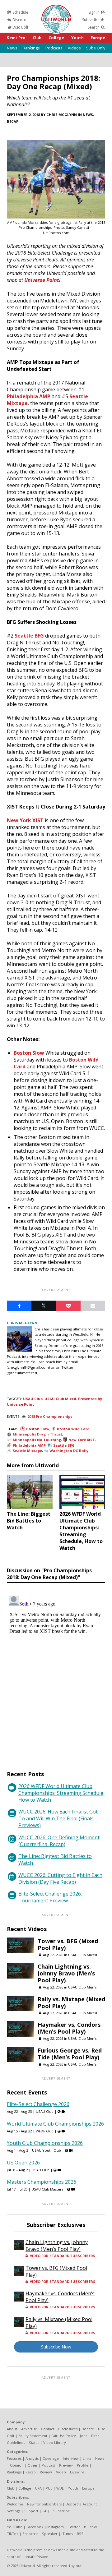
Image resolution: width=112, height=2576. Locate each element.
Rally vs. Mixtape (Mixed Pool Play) (71, 2002)
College (56, 38)
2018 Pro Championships (50, 1416)
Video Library (55, 2442)
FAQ (46, 2511)
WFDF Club (45, 2131)
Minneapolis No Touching (37, 1440)
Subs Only (96, 48)
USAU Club (33, 1399)
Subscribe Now (56, 2347)
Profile (83, 2465)
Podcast (48, 2465)
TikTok (13, 2534)
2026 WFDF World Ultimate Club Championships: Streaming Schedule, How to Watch (61, 1793)
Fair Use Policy (64, 2436)
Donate (88, 2429)
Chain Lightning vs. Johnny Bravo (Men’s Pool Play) (66, 1973)
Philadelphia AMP (29, 396)
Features (14, 2458)
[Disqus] (56, 1671)
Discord (19, 20)
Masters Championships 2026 (42, 2182)
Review (46, 2472)
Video (61, 2472)
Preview (66, 2465)
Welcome (15, 2504)
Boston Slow (29, 1053)
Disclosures (68, 2429)
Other (33, 2465)
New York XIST (25, 820)
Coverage (51, 2458)
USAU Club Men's (82, 1987)
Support (31, 2511)
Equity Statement (33, 2436)
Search (94, 27)
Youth (77, 38)
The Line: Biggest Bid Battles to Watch (55, 1859)
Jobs (84, 2436)
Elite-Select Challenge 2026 (38, 2104)
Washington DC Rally (69, 1451)
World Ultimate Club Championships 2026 (55, 2124)
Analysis (32, 2458)
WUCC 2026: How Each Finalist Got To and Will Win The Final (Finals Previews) (58, 1818)
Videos (74, 48)
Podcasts (54, 48)
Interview (71, 2458)
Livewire (77, 2472)
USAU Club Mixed (60, 1399)
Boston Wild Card (73, 1429)
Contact (48, 2429)
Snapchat (30, 2534)
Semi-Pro (16, 38)
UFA (38, 2488)
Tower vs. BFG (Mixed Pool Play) (68, 1944)
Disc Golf (20, 27)
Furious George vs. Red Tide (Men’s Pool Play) (70, 2054)
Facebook (35, 2527)
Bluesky (91, 2527)
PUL (49, 2488)
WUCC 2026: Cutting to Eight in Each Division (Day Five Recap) (60, 1878)
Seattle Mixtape (27, 1451)
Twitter (74, 2527)
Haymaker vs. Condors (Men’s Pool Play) (69, 2028)
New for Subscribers (44, 2504)
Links (87, 2458)
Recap (13, 121)
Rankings (31, 48)
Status (34, 2442)
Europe (98, 38)
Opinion (17, 2465)
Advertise (29, 2429)
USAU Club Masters (47, 2189)
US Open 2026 (23, 2163)
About (12, 2429)
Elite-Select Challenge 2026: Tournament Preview (50, 1897)
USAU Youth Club (47, 2150)
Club (37, 38)
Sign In (94, 12)
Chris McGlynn (62, 115)
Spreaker (50, 2534)
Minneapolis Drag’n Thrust (37, 1434)
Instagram (56, 2527)
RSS (80, 2534)
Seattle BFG (29, 636)
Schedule (20, 12)
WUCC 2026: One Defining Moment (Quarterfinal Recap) (59, 1841)
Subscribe (91, 20)
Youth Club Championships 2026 (45, 2143)
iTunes (67, 2534)
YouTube (15, 2527)
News (12, 48)
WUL (60, 2488)
